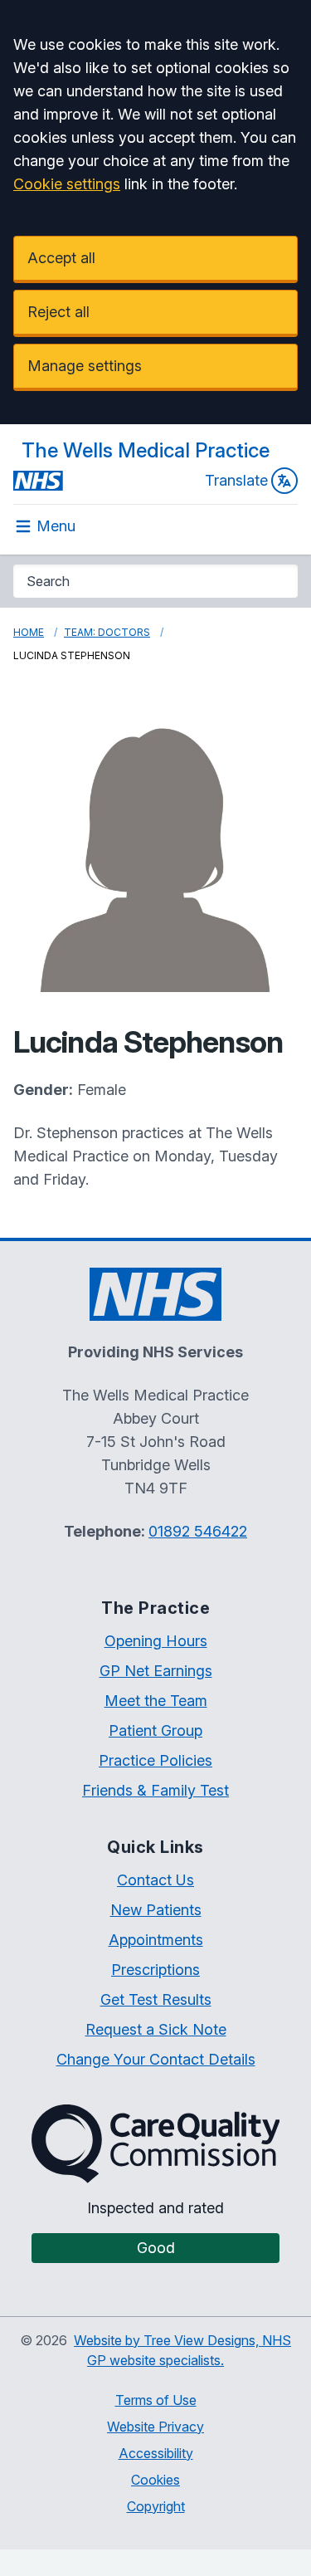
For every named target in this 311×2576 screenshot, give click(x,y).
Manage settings (85, 366)
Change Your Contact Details (156, 2059)
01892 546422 (198, 1531)
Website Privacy (155, 2427)
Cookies (155, 2480)
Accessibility (156, 2453)
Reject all (58, 312)
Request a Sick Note (156, 2029)
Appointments (156, 1940)
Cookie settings (67, 184)
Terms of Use (156, 2400)
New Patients (156, 1910)
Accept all (61, 258)
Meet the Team (156, 1701)
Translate (236, 480)
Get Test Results (156, 1999)
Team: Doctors (107, 632)
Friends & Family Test (155, 1790)
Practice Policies (155, 1760)
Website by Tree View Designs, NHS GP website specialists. (182, 2350)
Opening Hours (156, 1641)
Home (29, 632)
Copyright (156, 2506)
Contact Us (155, 1880)
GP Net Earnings (156, 1671)
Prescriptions (155, 1970)
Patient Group (155, 1730)
